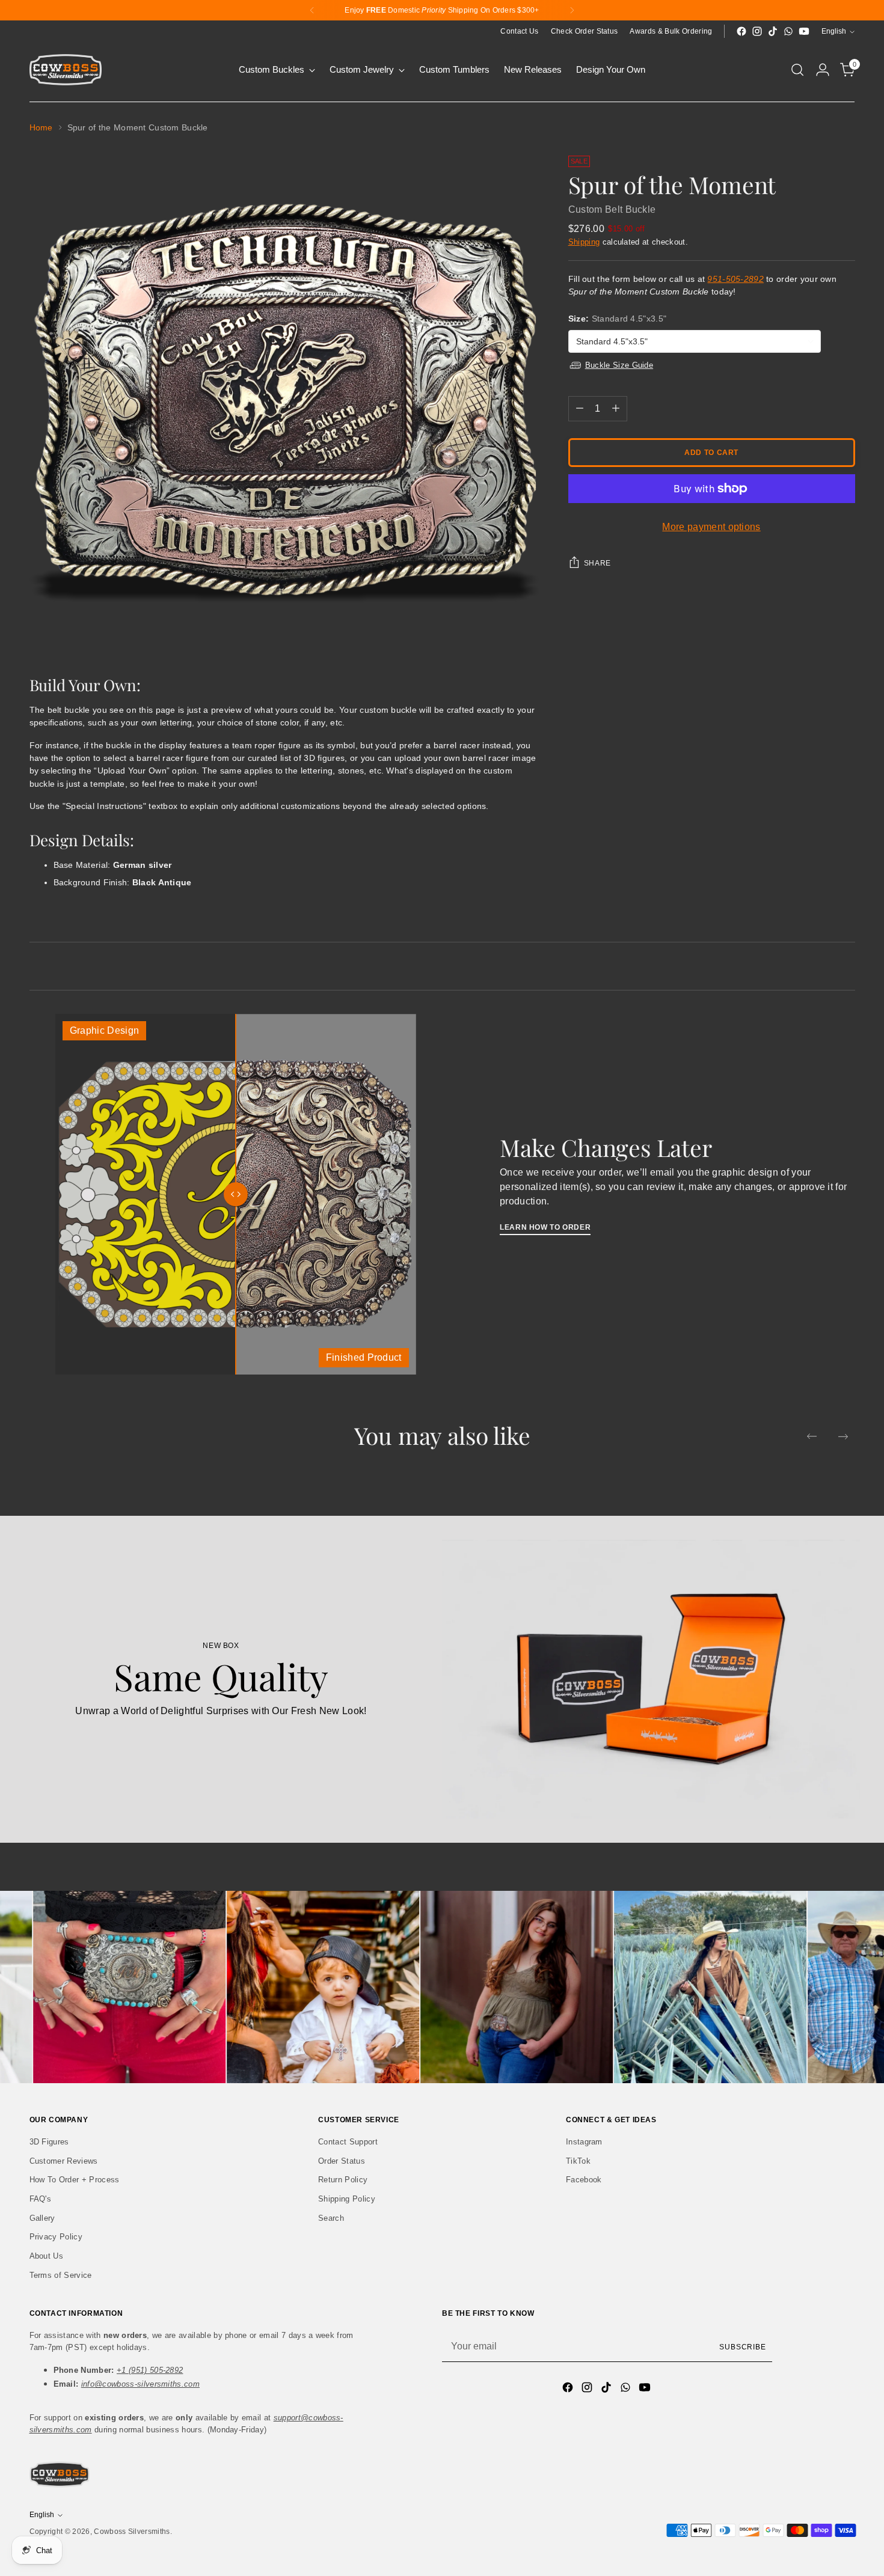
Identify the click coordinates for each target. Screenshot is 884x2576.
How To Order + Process (75, 2180)
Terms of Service (61, 2275)
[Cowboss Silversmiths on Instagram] (757, 31)
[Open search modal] (797, 70)
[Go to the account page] (823, 70)
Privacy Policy (56, 2237)
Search (331, 2218)
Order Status (342, 2161)
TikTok (578, 2161)
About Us (47, 2256)
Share (597, 563)
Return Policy (343, 2180)
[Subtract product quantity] (580, 409)
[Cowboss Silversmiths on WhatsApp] (788, 31)
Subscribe (743, 2347)
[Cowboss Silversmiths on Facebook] (741, 31)
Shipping (584, 242)
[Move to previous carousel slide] (812, 1436)
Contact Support (348, 2142)
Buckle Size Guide (619, 365)
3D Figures (49, 2142)
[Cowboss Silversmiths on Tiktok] (773, 31)
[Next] (572, 10)
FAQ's (41, 2199)
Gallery (42, 2218)
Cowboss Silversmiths (132, 2532)
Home (41, 127)
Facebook (584, 2180)
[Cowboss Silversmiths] (66, 70)
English (834, 31)
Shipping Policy (347, 2199)
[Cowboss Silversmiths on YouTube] (804, 31)
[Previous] (312, 10)
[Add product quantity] (616, 409)
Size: (618, 319)
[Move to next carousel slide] (843, 1436)
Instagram (584, 2142)
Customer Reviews (64, 2161)
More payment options (711, 527)
